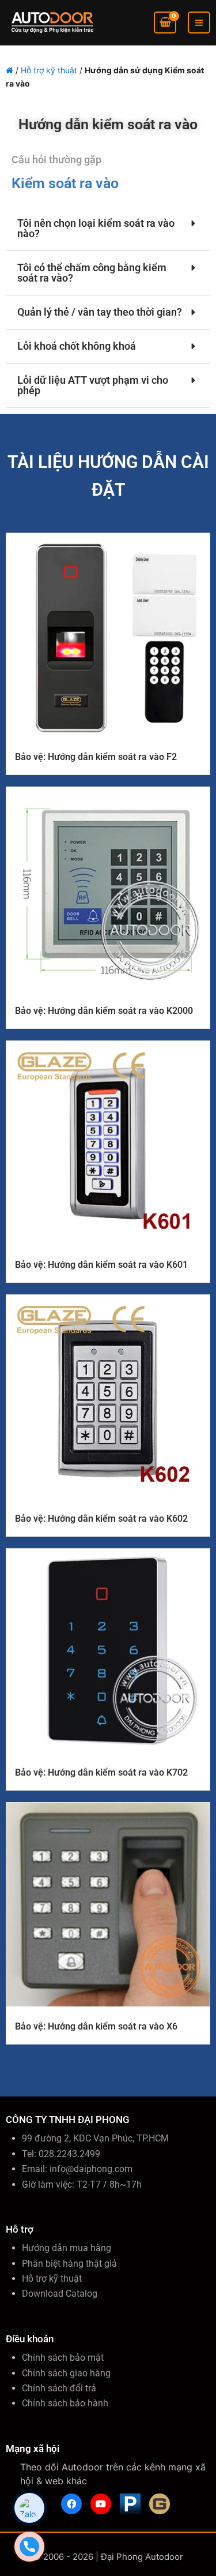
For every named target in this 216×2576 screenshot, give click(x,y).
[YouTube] (101, 2504)
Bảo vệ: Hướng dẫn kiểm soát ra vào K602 (101, 1519)
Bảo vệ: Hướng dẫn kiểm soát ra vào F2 (96, 757)
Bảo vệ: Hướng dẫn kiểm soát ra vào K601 (101, 1265)
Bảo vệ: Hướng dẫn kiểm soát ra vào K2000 (104, 1011)
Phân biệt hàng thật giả (69, 2264)
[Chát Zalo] (29, 2508)
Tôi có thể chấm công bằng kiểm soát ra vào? (92, 273)
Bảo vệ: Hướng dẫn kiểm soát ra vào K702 (101, 1772)
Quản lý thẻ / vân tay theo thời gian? (100, 312)
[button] (108, 229)
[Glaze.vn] (160, 2504)
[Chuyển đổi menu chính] (199, 23)
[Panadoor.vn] (130, 2504)
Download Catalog (60, 2294)
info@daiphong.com (91, 2169)
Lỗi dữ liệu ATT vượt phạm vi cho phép (93, 385)
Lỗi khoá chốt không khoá (77, 346)
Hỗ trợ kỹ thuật (49, 70)
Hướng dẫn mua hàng (67, 2248)
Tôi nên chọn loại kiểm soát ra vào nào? (96, 228)
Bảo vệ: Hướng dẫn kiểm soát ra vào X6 (96, 2026)
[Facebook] (71, 2504)
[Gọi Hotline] (29, 2547)
